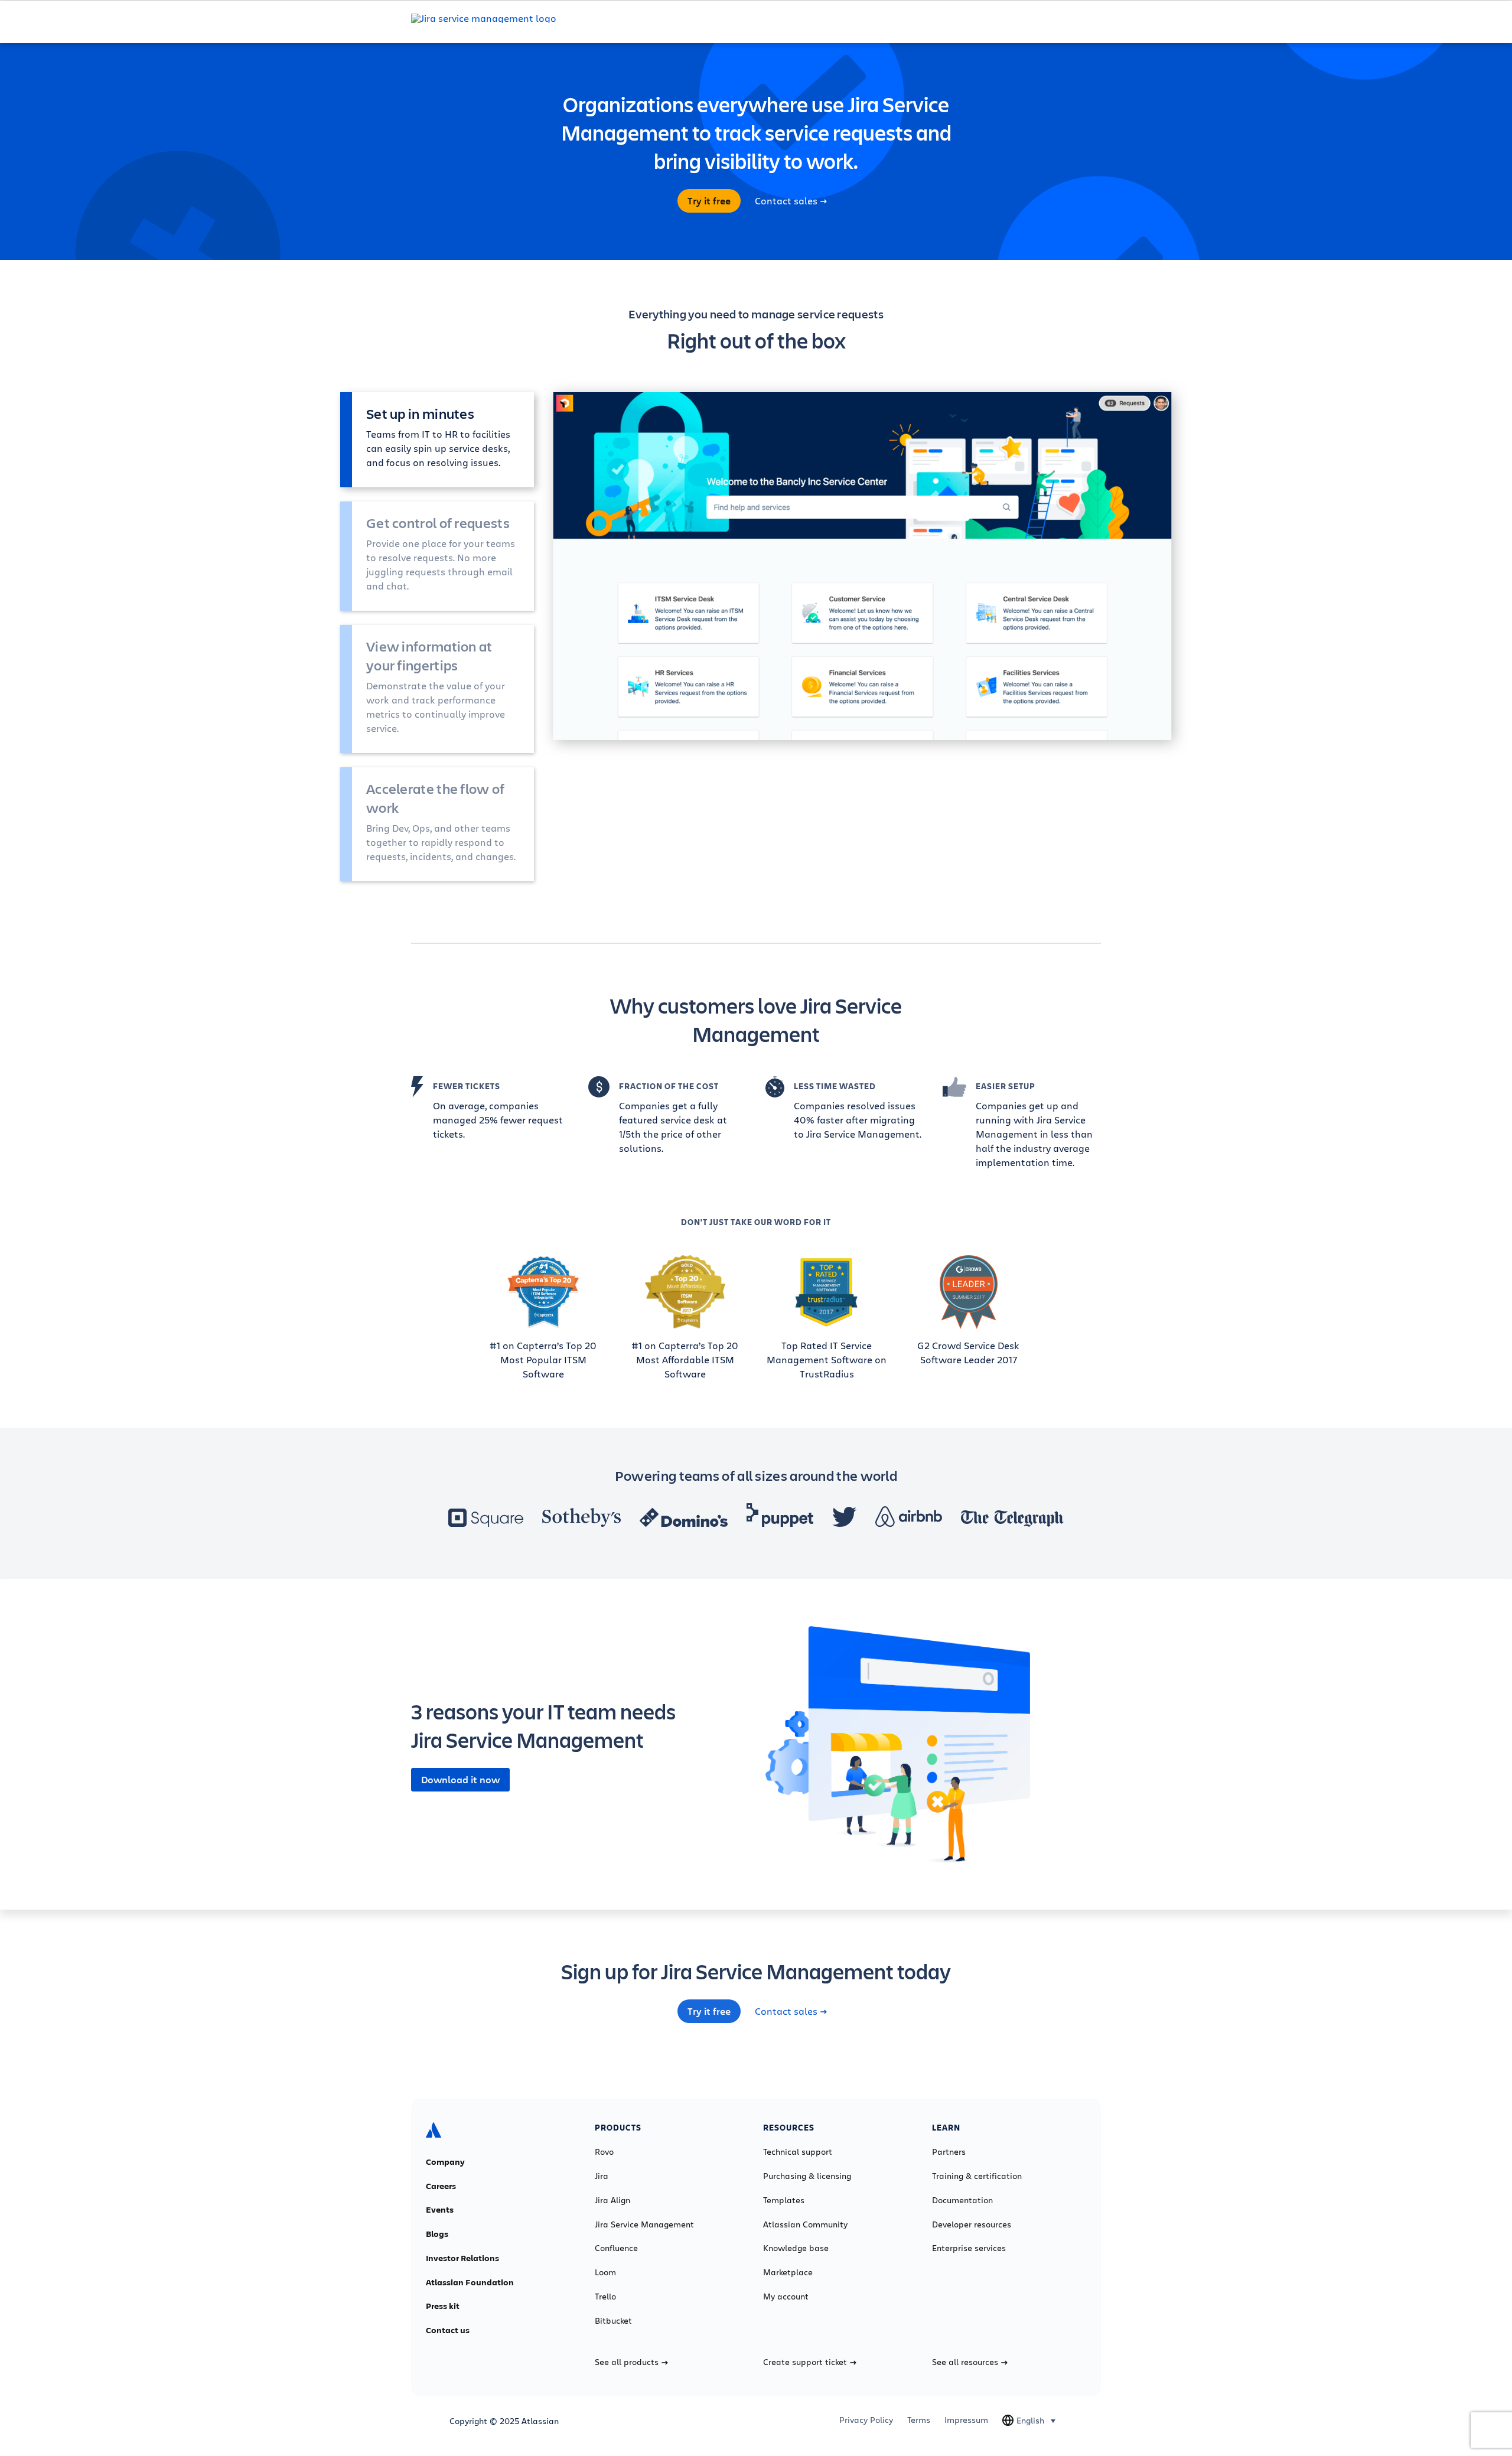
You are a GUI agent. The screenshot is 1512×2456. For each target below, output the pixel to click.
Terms (919, 2420)
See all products (627, 2362)
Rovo (604, 2152)
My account (786, 2297)
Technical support (798, 2152)
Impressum (966, 2420)
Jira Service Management (644, 2224)
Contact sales (786, 201)
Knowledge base (796, 2248)
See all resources (965, 2362)
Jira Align (612, 2200)
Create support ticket (805, 2362)
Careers (441, 2186)
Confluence (616, 2248)
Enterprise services (969, 2248)
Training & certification (977, 2176)
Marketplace (788, 2272)
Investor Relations (462, 2258)
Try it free (709, 201)
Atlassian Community (805, 2224)
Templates (784, 2200)
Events (440, 2210)
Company (445, 2162)
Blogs (437, 2234)
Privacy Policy (866, 2420)
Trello (605, 2297)
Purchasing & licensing (807, 2176)
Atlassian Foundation (470, 2282)
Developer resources (972, 2224)
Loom (605, 2272)
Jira (602, 2176)
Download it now (460, 1780)
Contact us (448, 2330)
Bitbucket (613, 2321)
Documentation (962, 2200)
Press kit (443, 2306)
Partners (949, 2152)
